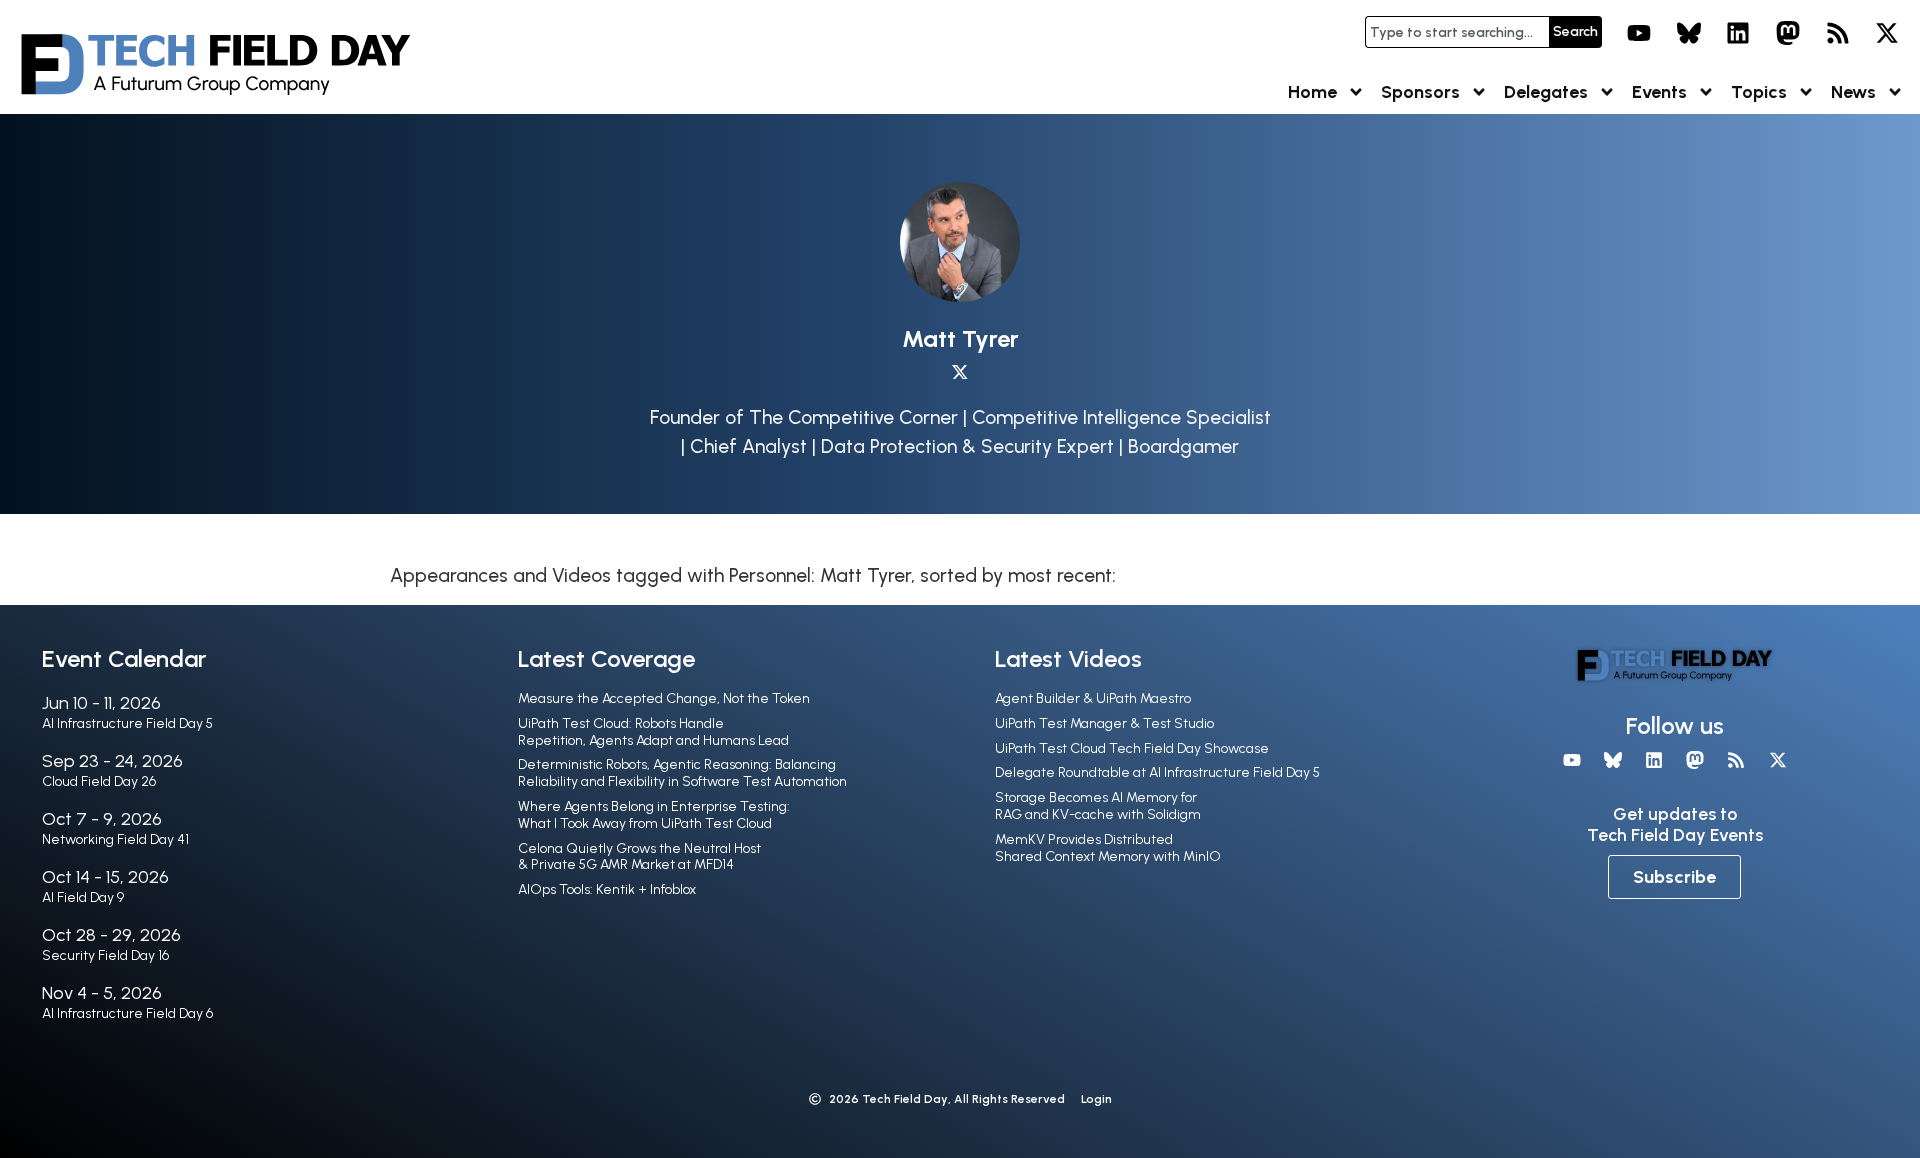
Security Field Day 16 (105, 955)
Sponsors (1420, 92)
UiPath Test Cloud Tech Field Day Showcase (1132, 748)
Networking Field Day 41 (115, 839)
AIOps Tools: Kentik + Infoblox (607, 889)
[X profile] (960, 372)
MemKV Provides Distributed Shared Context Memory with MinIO (1108, 848)
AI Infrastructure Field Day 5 (127, 723)
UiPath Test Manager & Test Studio (1104, 723)
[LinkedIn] (1739, 33)
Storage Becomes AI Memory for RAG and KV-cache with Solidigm (1098, 806)
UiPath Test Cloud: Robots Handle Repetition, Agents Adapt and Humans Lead (653, 732)
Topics (1759, 92)
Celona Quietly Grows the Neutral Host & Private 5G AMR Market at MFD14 (639, 857)
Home (1312, 92)
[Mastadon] (1788, 33)
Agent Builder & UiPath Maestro (1093, 698)
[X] (1887, 33)
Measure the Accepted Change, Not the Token (664, 698)
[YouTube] (1639, 33)
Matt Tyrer (960, 338)
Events (1659, 92)
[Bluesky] (1689, 33)
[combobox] (1457, 32)
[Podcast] (1838, 33)
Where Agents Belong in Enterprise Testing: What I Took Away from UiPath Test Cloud (654, 815)
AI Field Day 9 (83, 897)
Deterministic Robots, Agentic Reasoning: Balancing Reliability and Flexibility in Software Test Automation (682, 773)
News (1853, 92)
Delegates (1546, 92)
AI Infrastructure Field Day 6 (127, 1013)
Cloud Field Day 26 (99, 781)
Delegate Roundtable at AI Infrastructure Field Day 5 (1157, 772)
